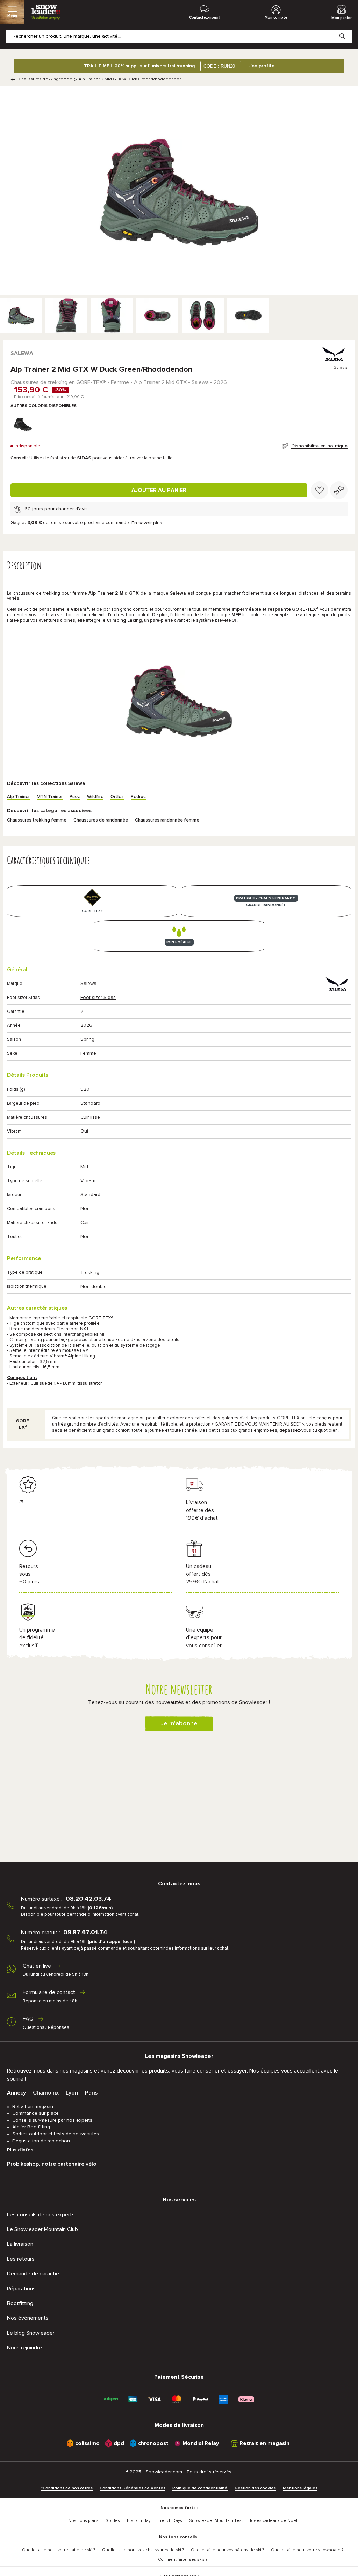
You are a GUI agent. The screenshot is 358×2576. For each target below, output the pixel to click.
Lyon (72, 2093)
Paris (91, 2093)
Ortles (117, 797)
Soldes (113, 2521)
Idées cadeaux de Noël (274, 2521)
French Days (170, 2521)
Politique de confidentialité (200, 2488)
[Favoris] (320, 490)
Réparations (21, 2289)
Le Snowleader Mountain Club (42, 2229)
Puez (75, 797)
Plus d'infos (20, 2150)
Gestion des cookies (255, 2488)
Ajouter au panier (159, 490)
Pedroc (138, 797)
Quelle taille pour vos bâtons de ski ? (227, 2550)
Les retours (21, 2259)
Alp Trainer (18, 797)
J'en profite (261, 66)
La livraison (20, 2244)
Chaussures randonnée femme (167, 820)
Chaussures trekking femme (45, 79)
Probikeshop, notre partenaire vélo (52, 2164)
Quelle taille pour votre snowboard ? (307, 2550)
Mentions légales (300, 2488)
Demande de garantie (33, 2274)
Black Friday (139, 2521)
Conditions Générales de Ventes (133, 2488)
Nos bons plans (83, 2521)
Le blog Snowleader (31, 2333)
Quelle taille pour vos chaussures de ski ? (143, 2550)
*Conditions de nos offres (67, 2488)
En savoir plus (147, 523)
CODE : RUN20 (219, 66)
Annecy (16, 2093)
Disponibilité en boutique (319, 446)
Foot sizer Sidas (98, 998)
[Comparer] (339, 490)
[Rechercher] (348, 31)
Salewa (22, 353)
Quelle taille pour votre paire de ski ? (59, 2550)
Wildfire (95, 797)
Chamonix (46, 2093)
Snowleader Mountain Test (216, 2521)
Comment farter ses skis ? (183, 2560)
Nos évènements (28, 2318)
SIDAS (84, 458)
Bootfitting (20, 2303)
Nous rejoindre (24, 2348)
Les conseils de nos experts (41, 2215)
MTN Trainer (50, 797)
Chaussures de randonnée (101, 820)
